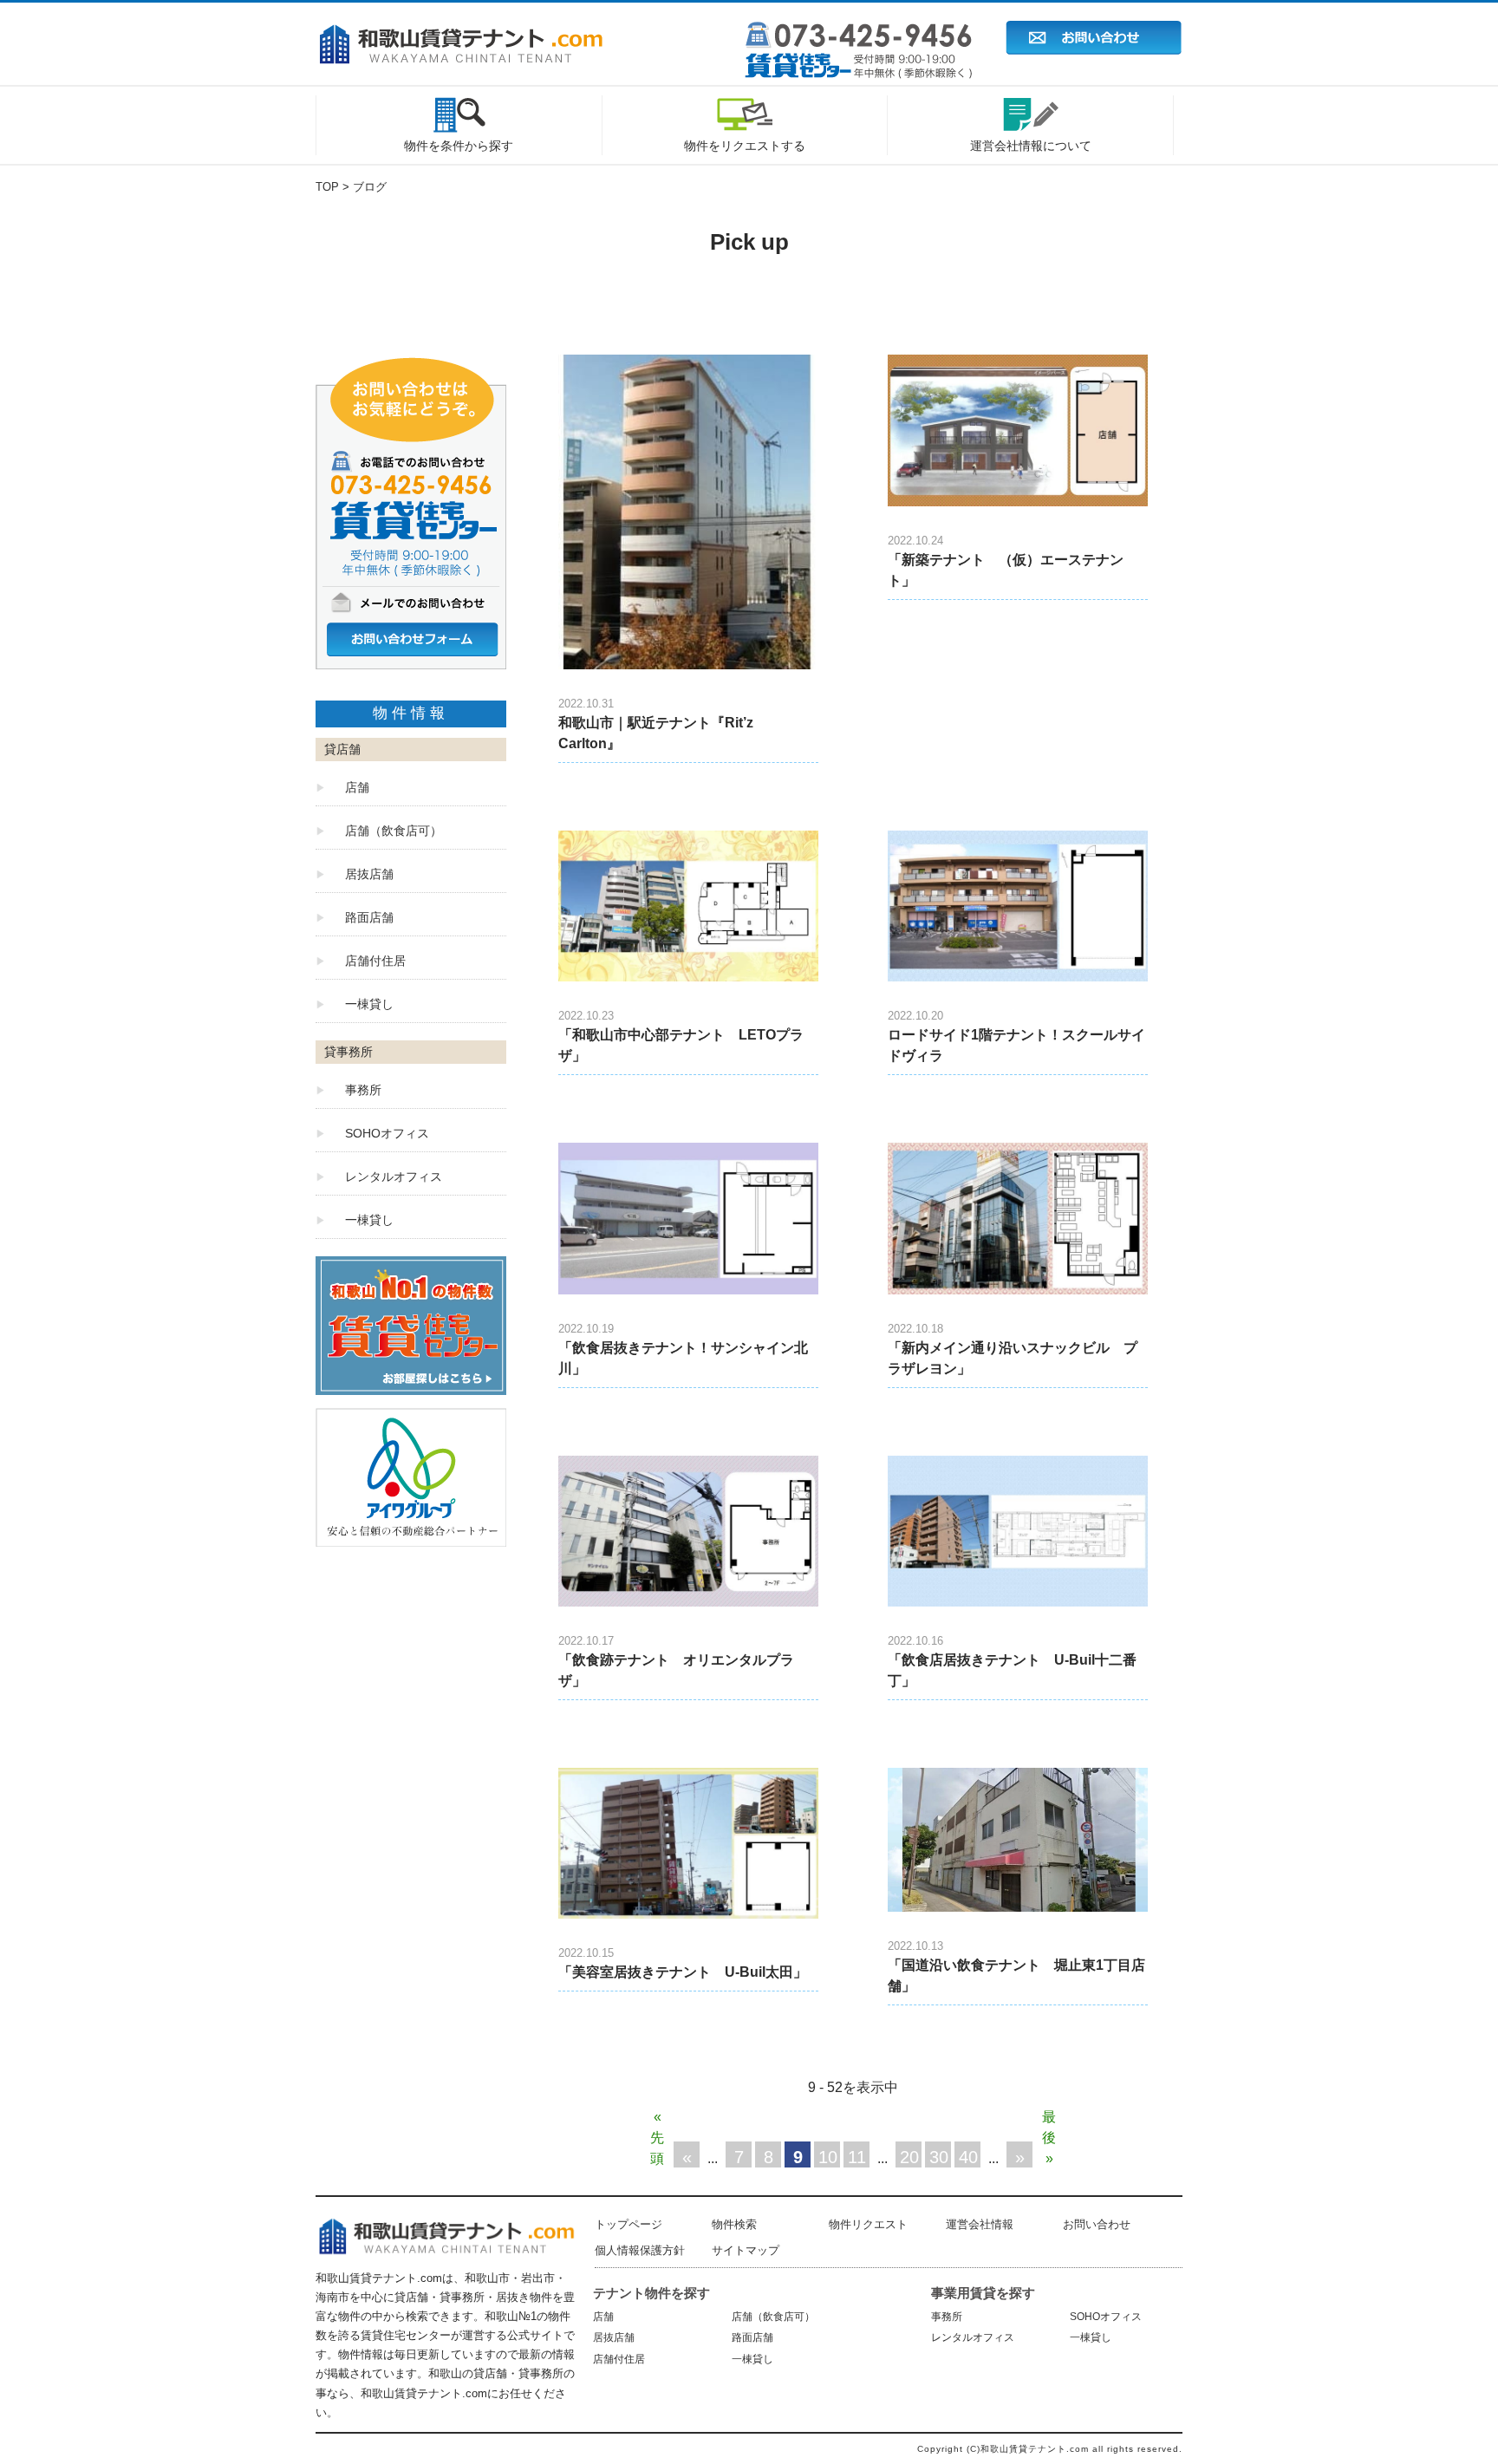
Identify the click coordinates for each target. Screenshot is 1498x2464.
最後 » (1049, 2120)
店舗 (357, 787)
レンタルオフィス (394, 1177)
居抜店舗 (369, 874)
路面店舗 (369, 917)
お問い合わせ (1097, 2224)
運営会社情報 (980, 2224)
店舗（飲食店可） (394, 831)
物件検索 (734, 2224)
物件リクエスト (868, 2224)
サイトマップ (746, 2250)
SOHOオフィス (387, 1133)
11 (857, 2157)
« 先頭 (657, 2120)
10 (828, 2157)
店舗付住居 (375, 961)
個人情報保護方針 (640, 2250)
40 (968, 2157)
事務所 (363, 1090)
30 (939, 2157)
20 (909, 2157)
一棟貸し (369, 1004)
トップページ (629, 2224)
